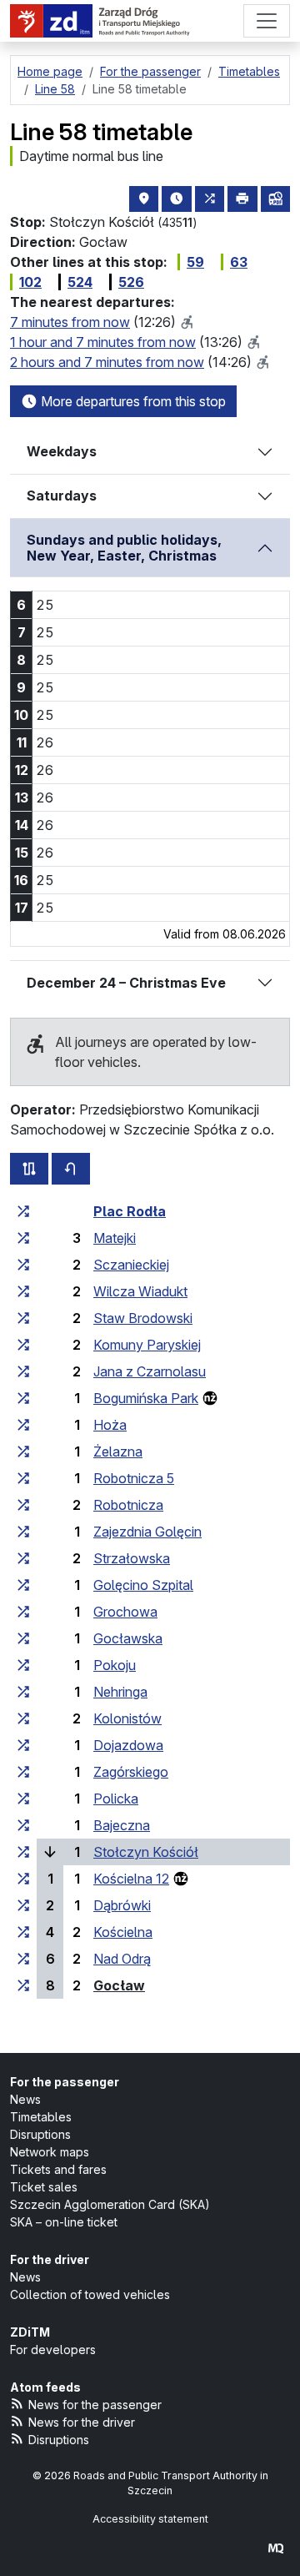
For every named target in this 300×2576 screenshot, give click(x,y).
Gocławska (128, 1638)
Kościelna (123, 1932)
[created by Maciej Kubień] (276, 2548)
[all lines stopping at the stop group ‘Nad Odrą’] (23, 1959)
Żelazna (118, 1452)
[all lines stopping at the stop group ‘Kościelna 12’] (23, 1879)
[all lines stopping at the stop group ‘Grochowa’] (23, 1612)
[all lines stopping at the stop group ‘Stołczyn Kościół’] (23, 1852)
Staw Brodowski (143, 1318)
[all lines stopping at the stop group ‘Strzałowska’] (23, 1558)
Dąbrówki (122, 1905)
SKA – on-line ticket (64, 2222)
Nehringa (120, 1692)
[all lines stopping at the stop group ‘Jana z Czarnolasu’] (23, 1371)
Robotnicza (128, 1505)
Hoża (110, 1425)
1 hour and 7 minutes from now (103, 342)
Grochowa (125, 1612)
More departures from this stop (132, 401)
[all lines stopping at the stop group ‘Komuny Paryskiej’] (23, 1345)
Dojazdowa (128, 1745)
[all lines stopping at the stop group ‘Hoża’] (23, 1425)
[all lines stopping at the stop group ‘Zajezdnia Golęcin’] (23, 1532)
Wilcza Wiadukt (140, 1291)
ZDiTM (30, 2332)
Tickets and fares (58, 2169)
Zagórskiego (131, 1772)
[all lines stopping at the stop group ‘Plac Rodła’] (23, 1211)
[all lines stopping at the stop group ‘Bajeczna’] (23, 1825)
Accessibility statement (150, 2519)
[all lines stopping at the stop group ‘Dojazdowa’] (23, 1745)
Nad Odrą (122, 1959)
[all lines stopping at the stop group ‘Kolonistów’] (23, 1718)
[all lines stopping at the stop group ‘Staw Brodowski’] (23, 1318)
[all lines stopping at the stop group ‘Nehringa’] (23, 1692)
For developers (53, 2350)
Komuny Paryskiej (147, 1345)
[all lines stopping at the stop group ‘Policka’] (23, 1799)
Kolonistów (127, 1718)
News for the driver (82, 2422)
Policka (116, 1799)
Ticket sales (44, 2187)
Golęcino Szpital (143, 1585)
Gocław (119, 1985)
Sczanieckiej (131, 1265)
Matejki (115, 1238)
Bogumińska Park (146, 1398)
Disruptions (40, 2134)
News (25, 2099)
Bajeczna (122, 1825)
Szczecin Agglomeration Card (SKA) (110, 2204)
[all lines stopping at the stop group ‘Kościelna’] (23, 1932)
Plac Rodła (130, 1211)
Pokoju (115, 1665)
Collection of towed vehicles (90, 2294)
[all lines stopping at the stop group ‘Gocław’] (23, 1985)
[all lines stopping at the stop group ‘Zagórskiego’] (23, 1772)
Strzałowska (132, 1558)
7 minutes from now (70, 322)
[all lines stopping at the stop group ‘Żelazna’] (23, 1452)
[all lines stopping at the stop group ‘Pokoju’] (23, 1665)
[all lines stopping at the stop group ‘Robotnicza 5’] (23, 1478)
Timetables (41, 2117)
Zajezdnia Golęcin (147, 1532)
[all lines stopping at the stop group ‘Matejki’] (23, 1238)
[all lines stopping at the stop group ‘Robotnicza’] (23, 1505)
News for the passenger (95, 2405)
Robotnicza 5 (134, 1478)
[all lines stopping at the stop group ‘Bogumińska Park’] (23, 1398)
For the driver (50, 2259)
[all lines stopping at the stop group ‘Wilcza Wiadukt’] (23, 1291)
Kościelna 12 (131, 1879)
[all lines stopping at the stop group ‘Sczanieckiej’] (23, 1265)
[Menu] (267, 21)
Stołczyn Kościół (146, 1852)
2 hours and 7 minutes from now (107, 362)
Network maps (50, 2152)
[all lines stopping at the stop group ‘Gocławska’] (23, 1638)
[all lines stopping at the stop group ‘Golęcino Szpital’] (23, 1585)
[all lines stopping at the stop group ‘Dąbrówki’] (23, 1905)
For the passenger (65, 2082)
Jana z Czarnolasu (150, 1371)
